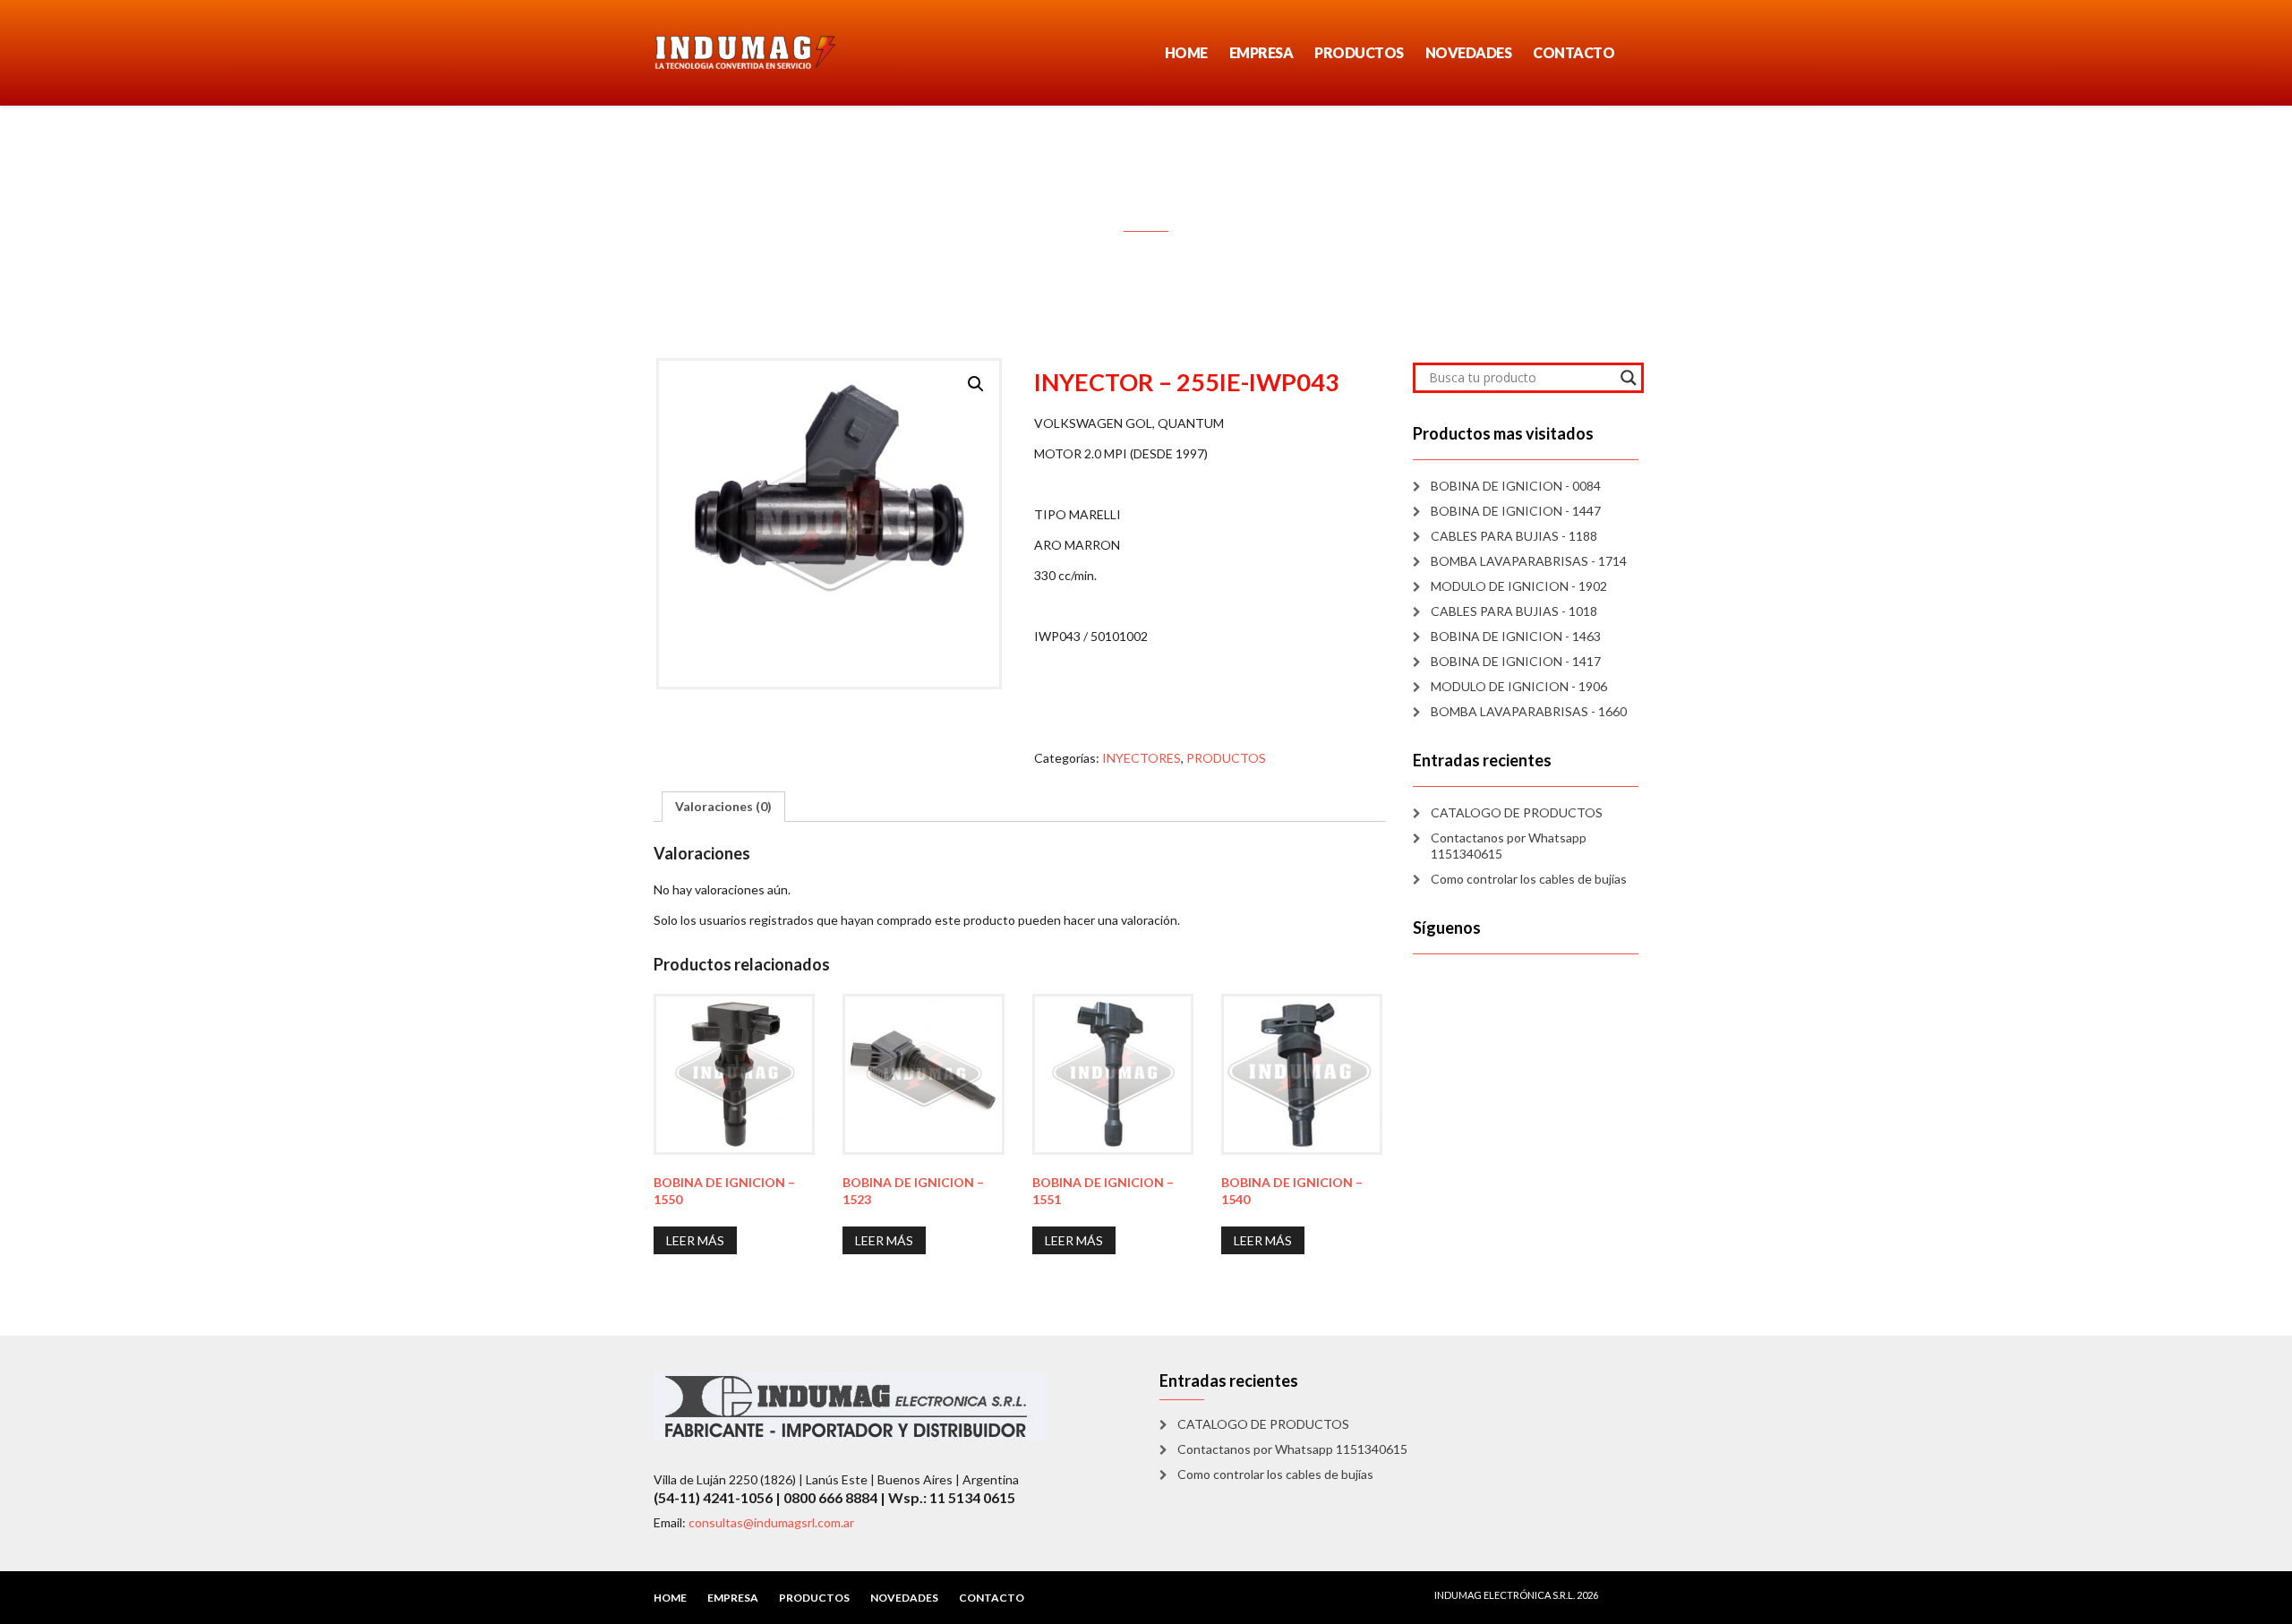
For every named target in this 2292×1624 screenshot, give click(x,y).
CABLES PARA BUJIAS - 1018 (1514, 611)
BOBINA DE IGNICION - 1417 (1516, 661)
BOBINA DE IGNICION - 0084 (1516, 486)
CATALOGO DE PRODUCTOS (1517, 812)
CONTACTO (1574, 52)
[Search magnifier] (1629, 378)
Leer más (695, 1240)
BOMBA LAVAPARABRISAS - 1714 (1529, 561)
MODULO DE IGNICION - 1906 (1519, 686)
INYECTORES (1142, 758)
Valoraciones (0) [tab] (723, 806)
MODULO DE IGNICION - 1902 (1519, 586)
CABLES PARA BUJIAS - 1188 (1514, 536)
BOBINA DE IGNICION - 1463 (1516, 636)
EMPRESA (1261, 52)
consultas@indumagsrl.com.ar (771, 1522)
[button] (976, 384)
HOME (1186, 52)
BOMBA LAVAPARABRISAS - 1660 (1529, 711)
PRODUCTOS (1359, 52)
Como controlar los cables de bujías (1529, 879)
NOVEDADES (1469, 52)
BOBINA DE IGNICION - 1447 (1516, 511)
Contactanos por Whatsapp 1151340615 (1509, 846)
